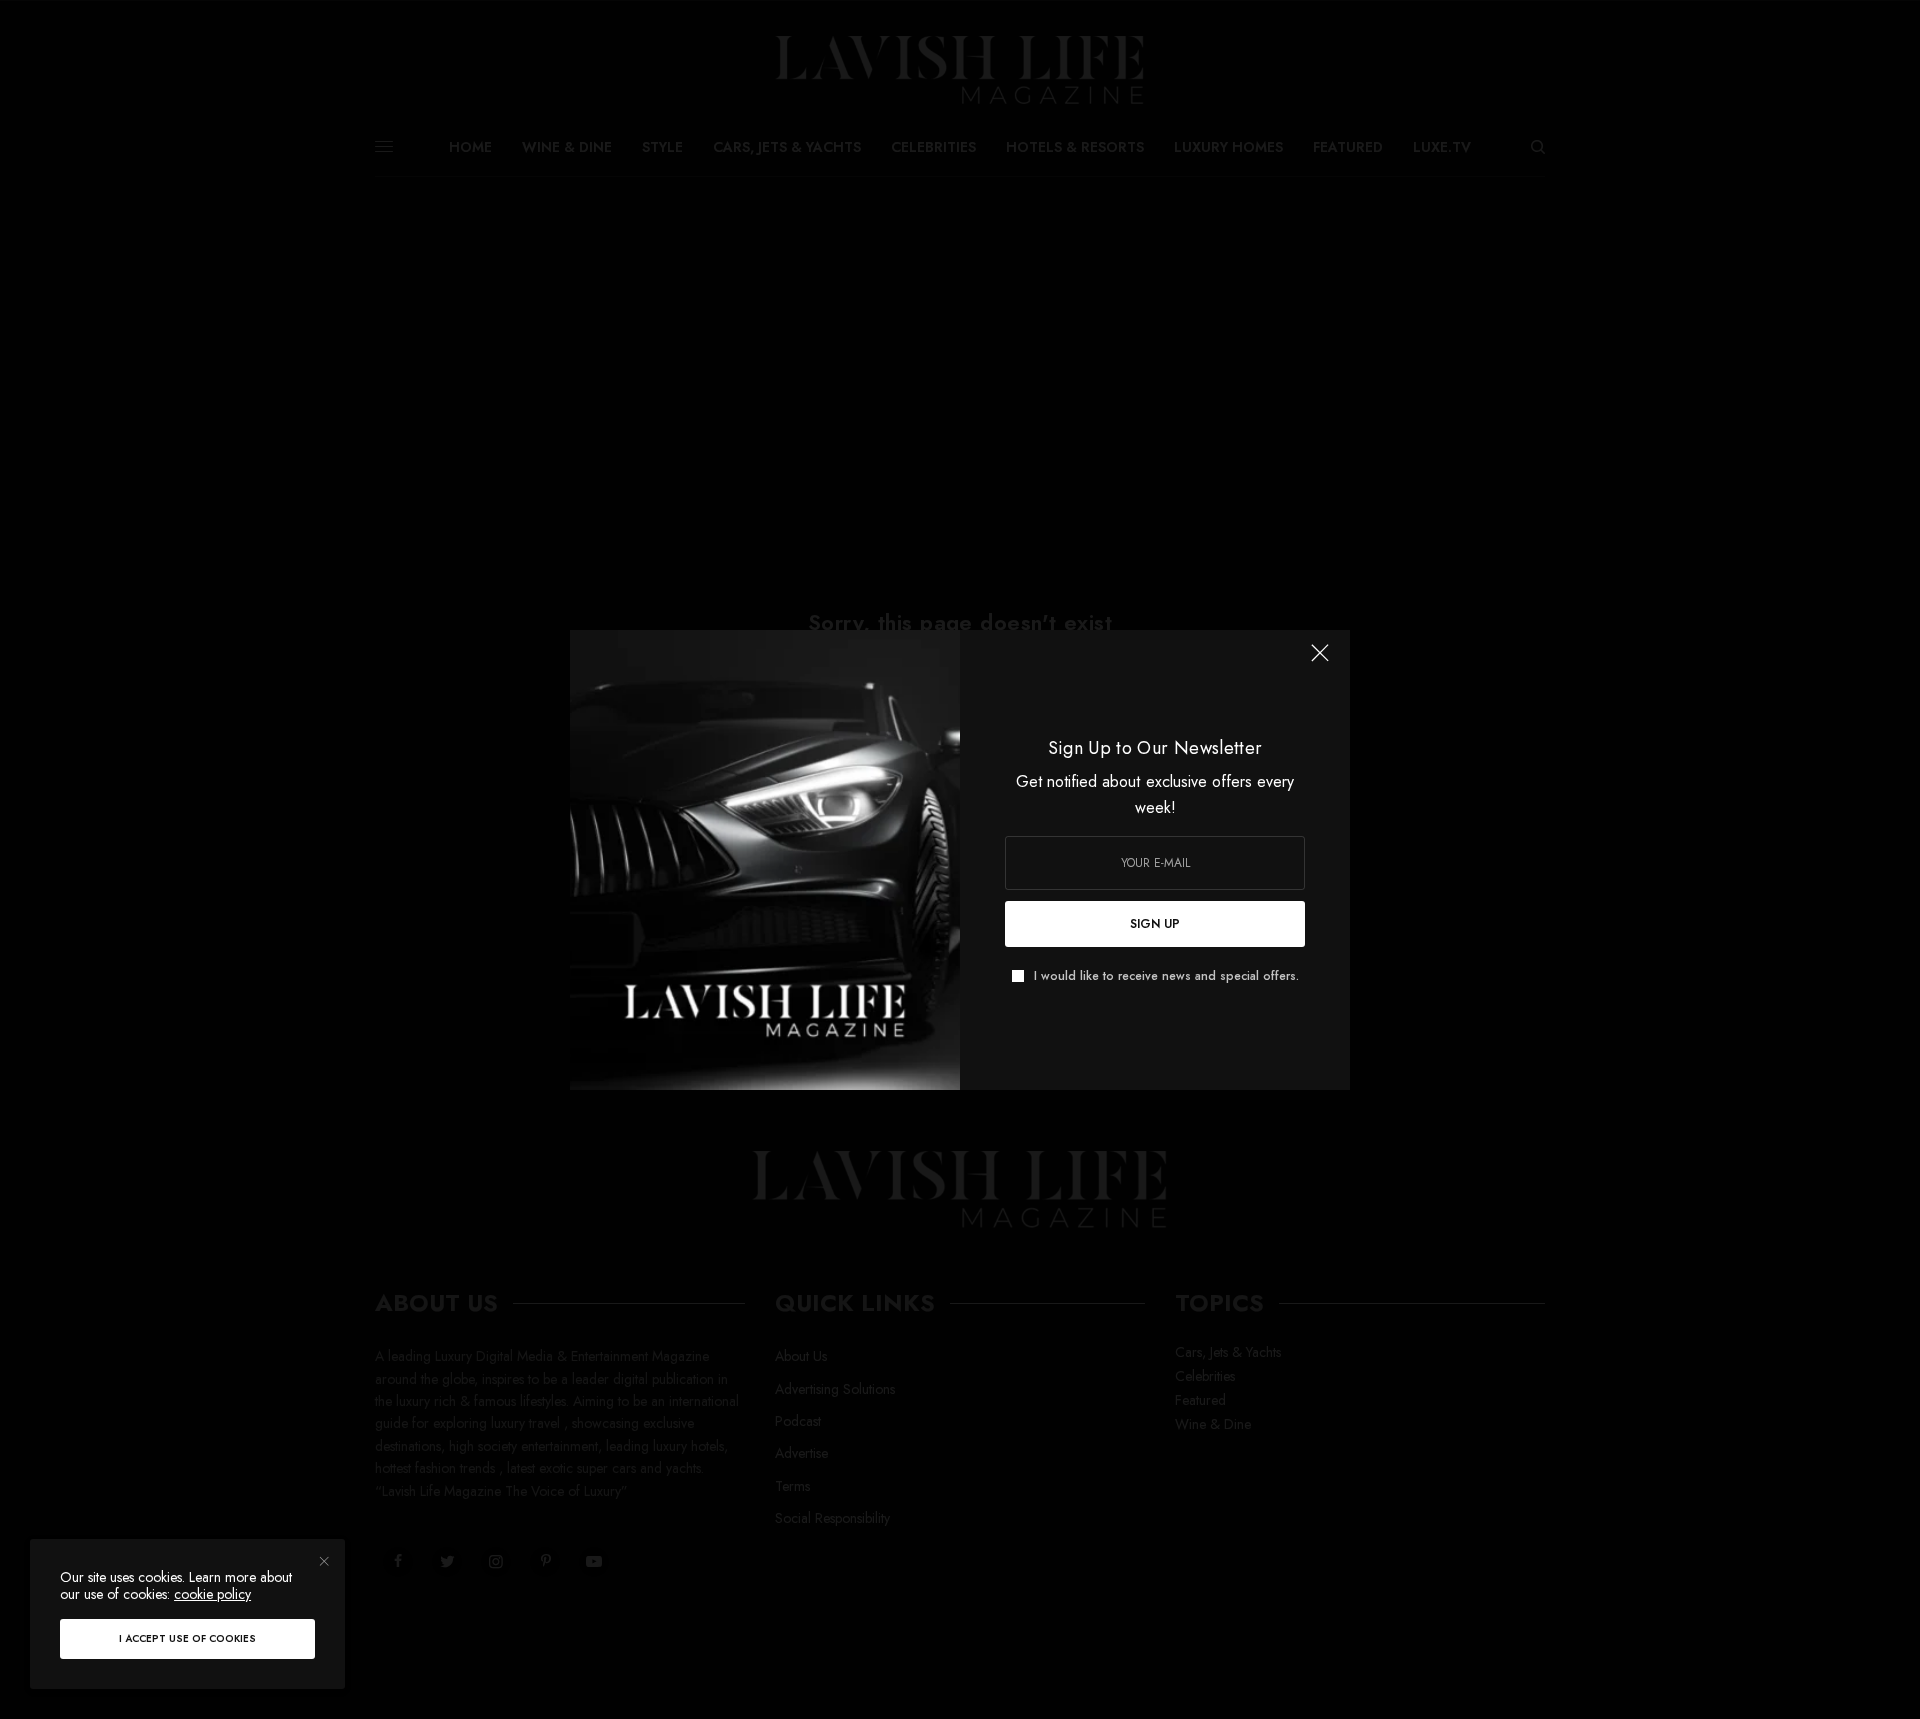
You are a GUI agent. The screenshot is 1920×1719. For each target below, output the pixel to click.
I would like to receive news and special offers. (1166, 976)
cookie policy (212, 1594)
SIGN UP (1155, 924)
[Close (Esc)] (1320, 662)
